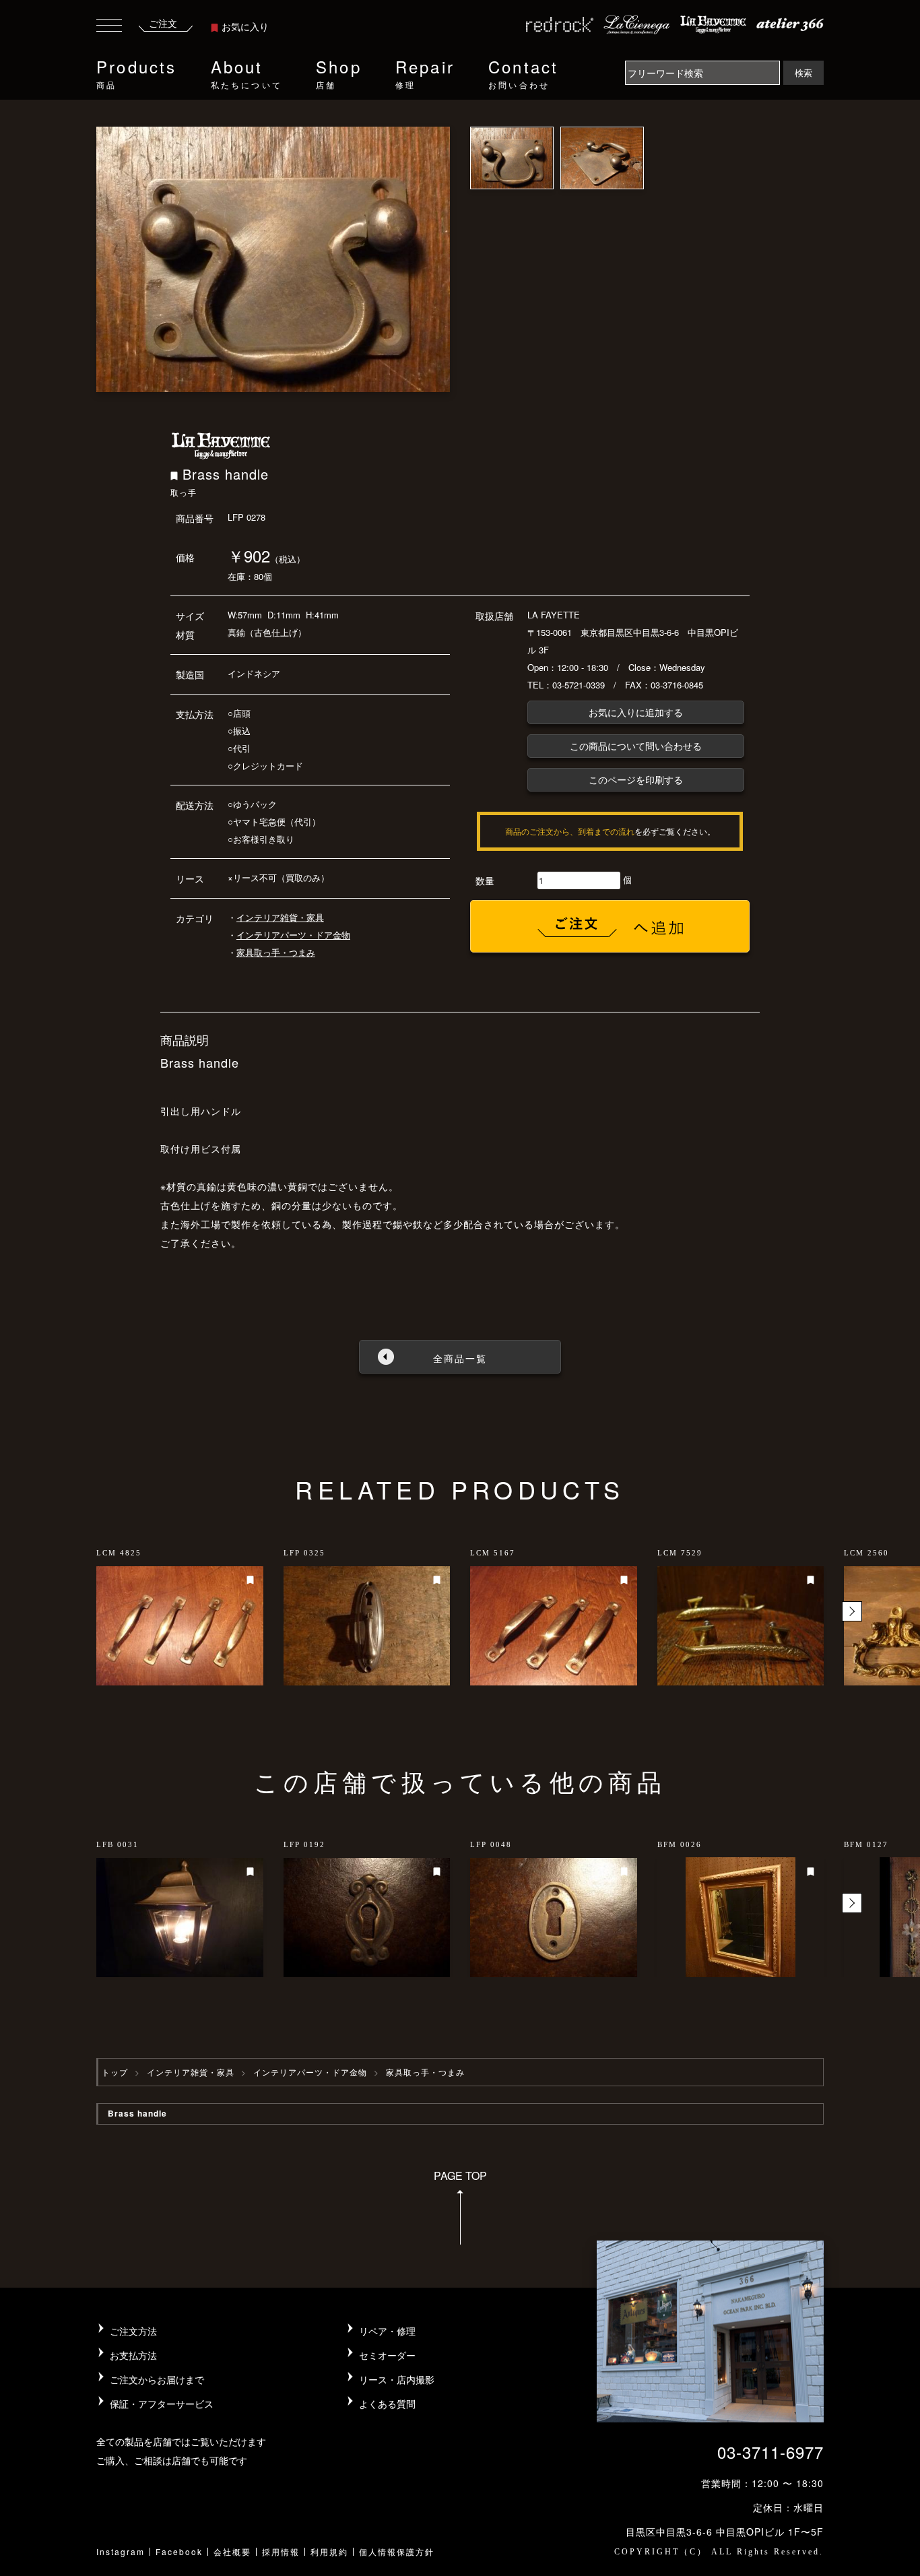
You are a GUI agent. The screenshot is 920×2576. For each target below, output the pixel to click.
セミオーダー (387, 2355)
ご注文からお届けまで (157, 2379)
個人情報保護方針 (397, 2551)
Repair (425, 72)
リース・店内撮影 (397, 2379)
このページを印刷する (636, 779)
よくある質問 (387, 2404)
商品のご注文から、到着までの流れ (570, 831)
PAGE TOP (460, 2176)
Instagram (121, 2551)
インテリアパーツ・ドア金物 (293, 935)
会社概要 (232, 2551)
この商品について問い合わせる (636, 746)
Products (137, 72)
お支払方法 (133, 2355)
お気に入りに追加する (636, 712)
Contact (523, 72)
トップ (115, 2072)
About (247, 72)
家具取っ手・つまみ (276, 952)
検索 (803, 72)
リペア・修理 (387, 2331)
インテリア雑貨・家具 (280, 917)
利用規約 (329, 2551)
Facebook (179, 2551)
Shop (339, 72)
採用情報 (281, 2551)
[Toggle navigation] (109, 27)
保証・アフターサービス (162, 2404)
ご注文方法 (133, 2331)
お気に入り (245, 26)
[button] (852, 1611)
